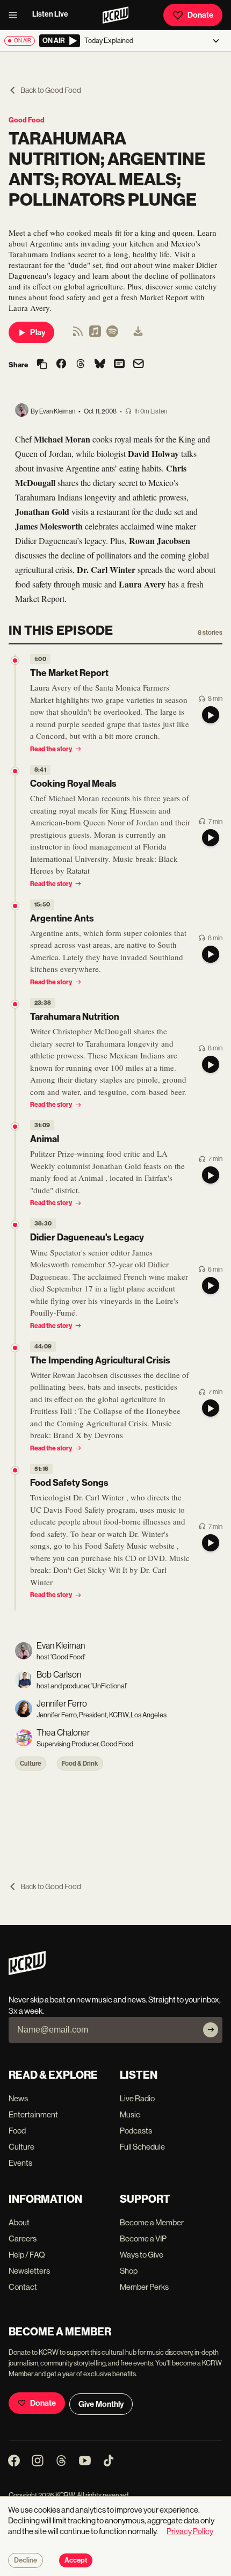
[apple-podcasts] (95, 335)
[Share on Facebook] (61, 365)
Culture (31, 1764)
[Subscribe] (211, 2030)
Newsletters (29, 2271)
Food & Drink (80, 1764)
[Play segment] (211, 715)
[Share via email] (139, 365)
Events (20, 2163)
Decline (26, 2560)
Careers (23, 2238)
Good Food (27, 120)
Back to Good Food (51, 90)
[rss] (78, 335)
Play (38, 332)
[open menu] (16, 15)
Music (130, 2114)
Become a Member (152, 2222)
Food (17, 2131)
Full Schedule (142, 2147)
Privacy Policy (190, 2531)
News (18, 2098)
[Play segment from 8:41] (15, 771)
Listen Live (50, 14)
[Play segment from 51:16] (15, 1470)
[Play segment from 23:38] (15, 1004)
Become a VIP (143, 2238)
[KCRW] (27, 1972)
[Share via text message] (119, 365)
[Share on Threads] (81, 365)
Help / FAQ (27, 2255)
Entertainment (33, 2114)
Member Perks (144, 2287)
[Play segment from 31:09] (15, 1127)
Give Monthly (101, 2404)
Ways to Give (142, 2255)
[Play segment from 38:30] (15, 1225)
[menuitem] (138, 332)
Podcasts (136, 2131)
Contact (23, 2287)
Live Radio (137, 2098)
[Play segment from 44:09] (15, 1348)
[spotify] (112, 335)
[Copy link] (42, 365)
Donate (200, 15)
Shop (129, 2271)
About (19, 2222)
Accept (76, 2560)
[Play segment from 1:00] (15, 661)
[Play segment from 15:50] (15, 906)
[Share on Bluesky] (100, 365)
